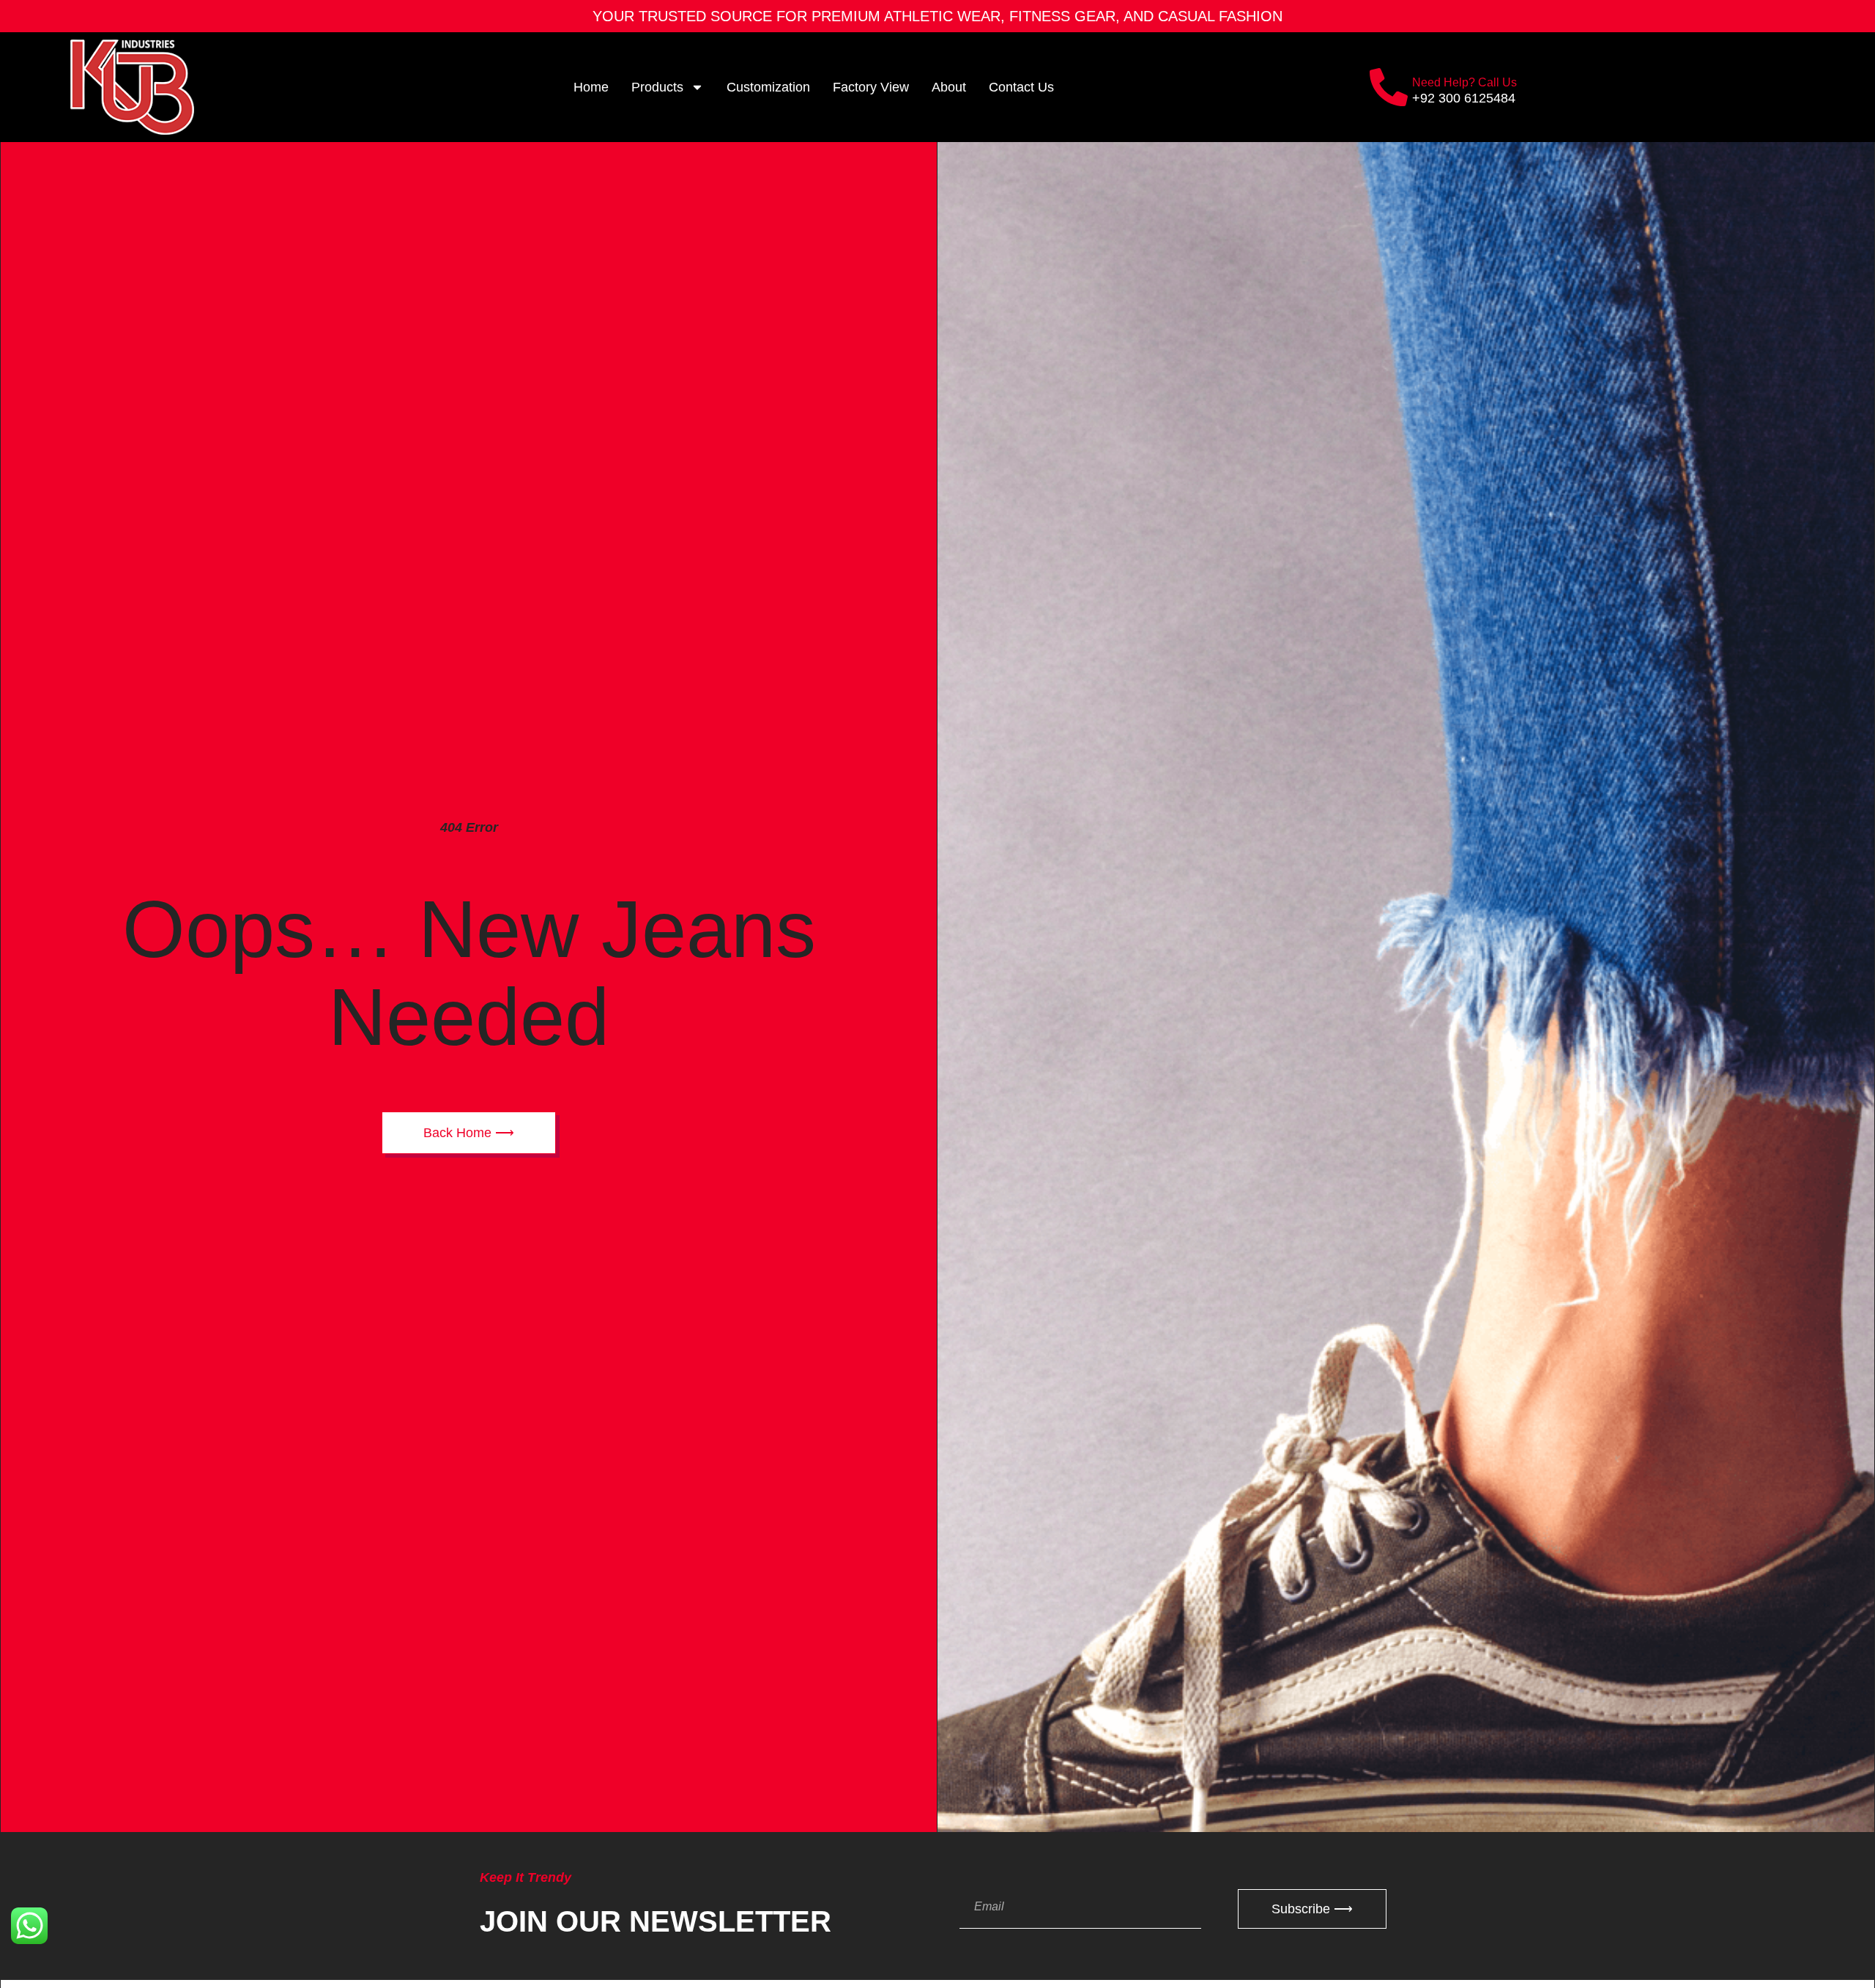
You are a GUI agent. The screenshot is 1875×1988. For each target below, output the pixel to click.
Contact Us (1021, 87)
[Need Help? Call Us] (1389, 87)
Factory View (871, 87)
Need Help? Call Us (1464, 82)
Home (591, 87)
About (949, 87)
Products (657, 87)
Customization (768, 87)
